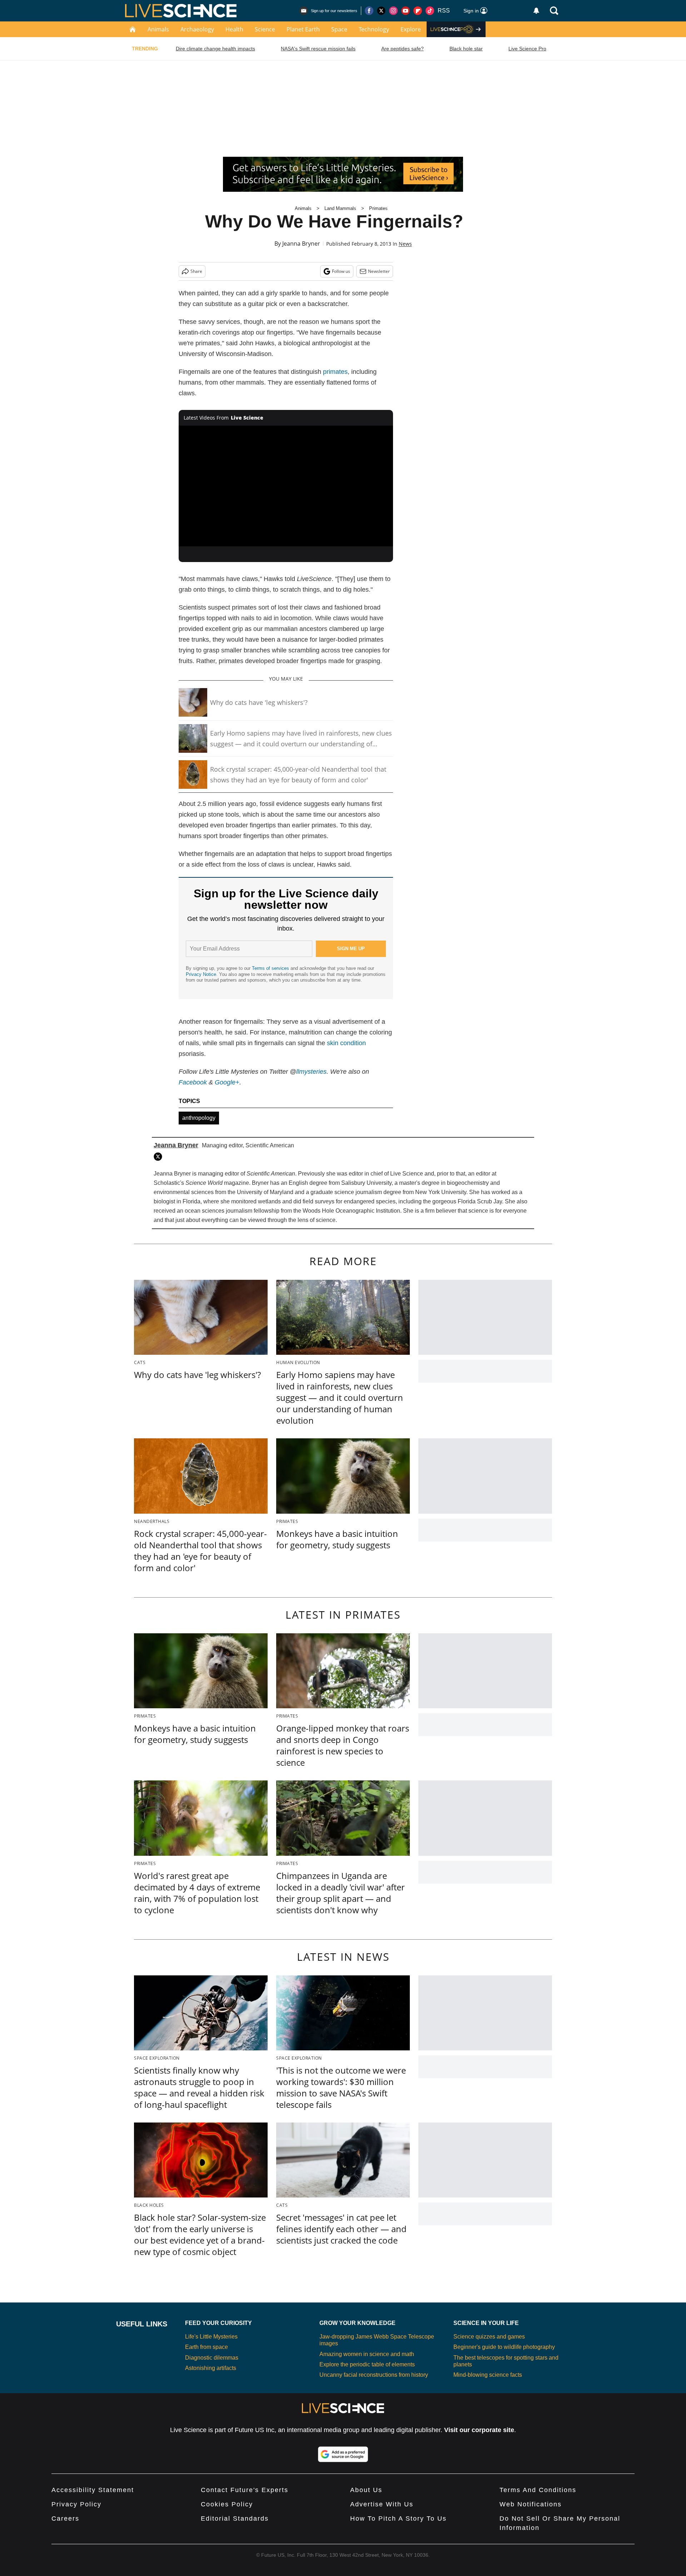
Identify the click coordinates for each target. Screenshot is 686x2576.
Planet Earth (303, 29)
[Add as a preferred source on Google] (343, 2454)
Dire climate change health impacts (215, 49)
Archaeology (197, 29)
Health (234, 29)
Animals (158, 29)
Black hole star (466, 49)
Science (265, 29)
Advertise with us (382, 2504)
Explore (411, 29)
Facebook (193, 1082)
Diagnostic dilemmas (212, 2358)
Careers (65, 2519)
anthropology (199, 1118)
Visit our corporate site (479, 2430)
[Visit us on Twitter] (381, 11)
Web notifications (531, 2504)
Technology (374, 29)
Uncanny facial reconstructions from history (374, 2375)
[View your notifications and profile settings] (536, 11)
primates (335, 372)
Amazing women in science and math (367, 2354)
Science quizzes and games (489, 2337)
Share (196, 271)
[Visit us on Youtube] (406, 11)
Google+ (227, 1082)
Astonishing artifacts (211, 2368)
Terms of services (271, 968)
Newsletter (379, 271)
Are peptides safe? (402, 49)
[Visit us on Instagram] (393, 11)
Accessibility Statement (93, 2490)
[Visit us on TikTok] (430, 11)
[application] (286, 486)
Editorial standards (235, 2519)
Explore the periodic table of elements (367, 2364)
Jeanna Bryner (301, 244)
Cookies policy (227, 2504)
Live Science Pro (527, 49)
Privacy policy (76, 2504)
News (405, 244)
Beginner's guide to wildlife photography (504, 2347)
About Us (366, 2490)
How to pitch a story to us (398, 2519)
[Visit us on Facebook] (369, 11)
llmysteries (311, 1072)
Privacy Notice (201, 974)
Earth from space (207, 2347)
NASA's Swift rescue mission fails (318, 49)
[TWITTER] (160, 1157)
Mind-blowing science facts (488, 2375)
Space (339, 29)
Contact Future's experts (245, 2490)
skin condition (346, 1043)
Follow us (341, 271)
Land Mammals (340, 208)
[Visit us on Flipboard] (418, 11)
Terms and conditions (538, 2490)
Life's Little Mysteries (211, 2337)
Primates (378, 208)
